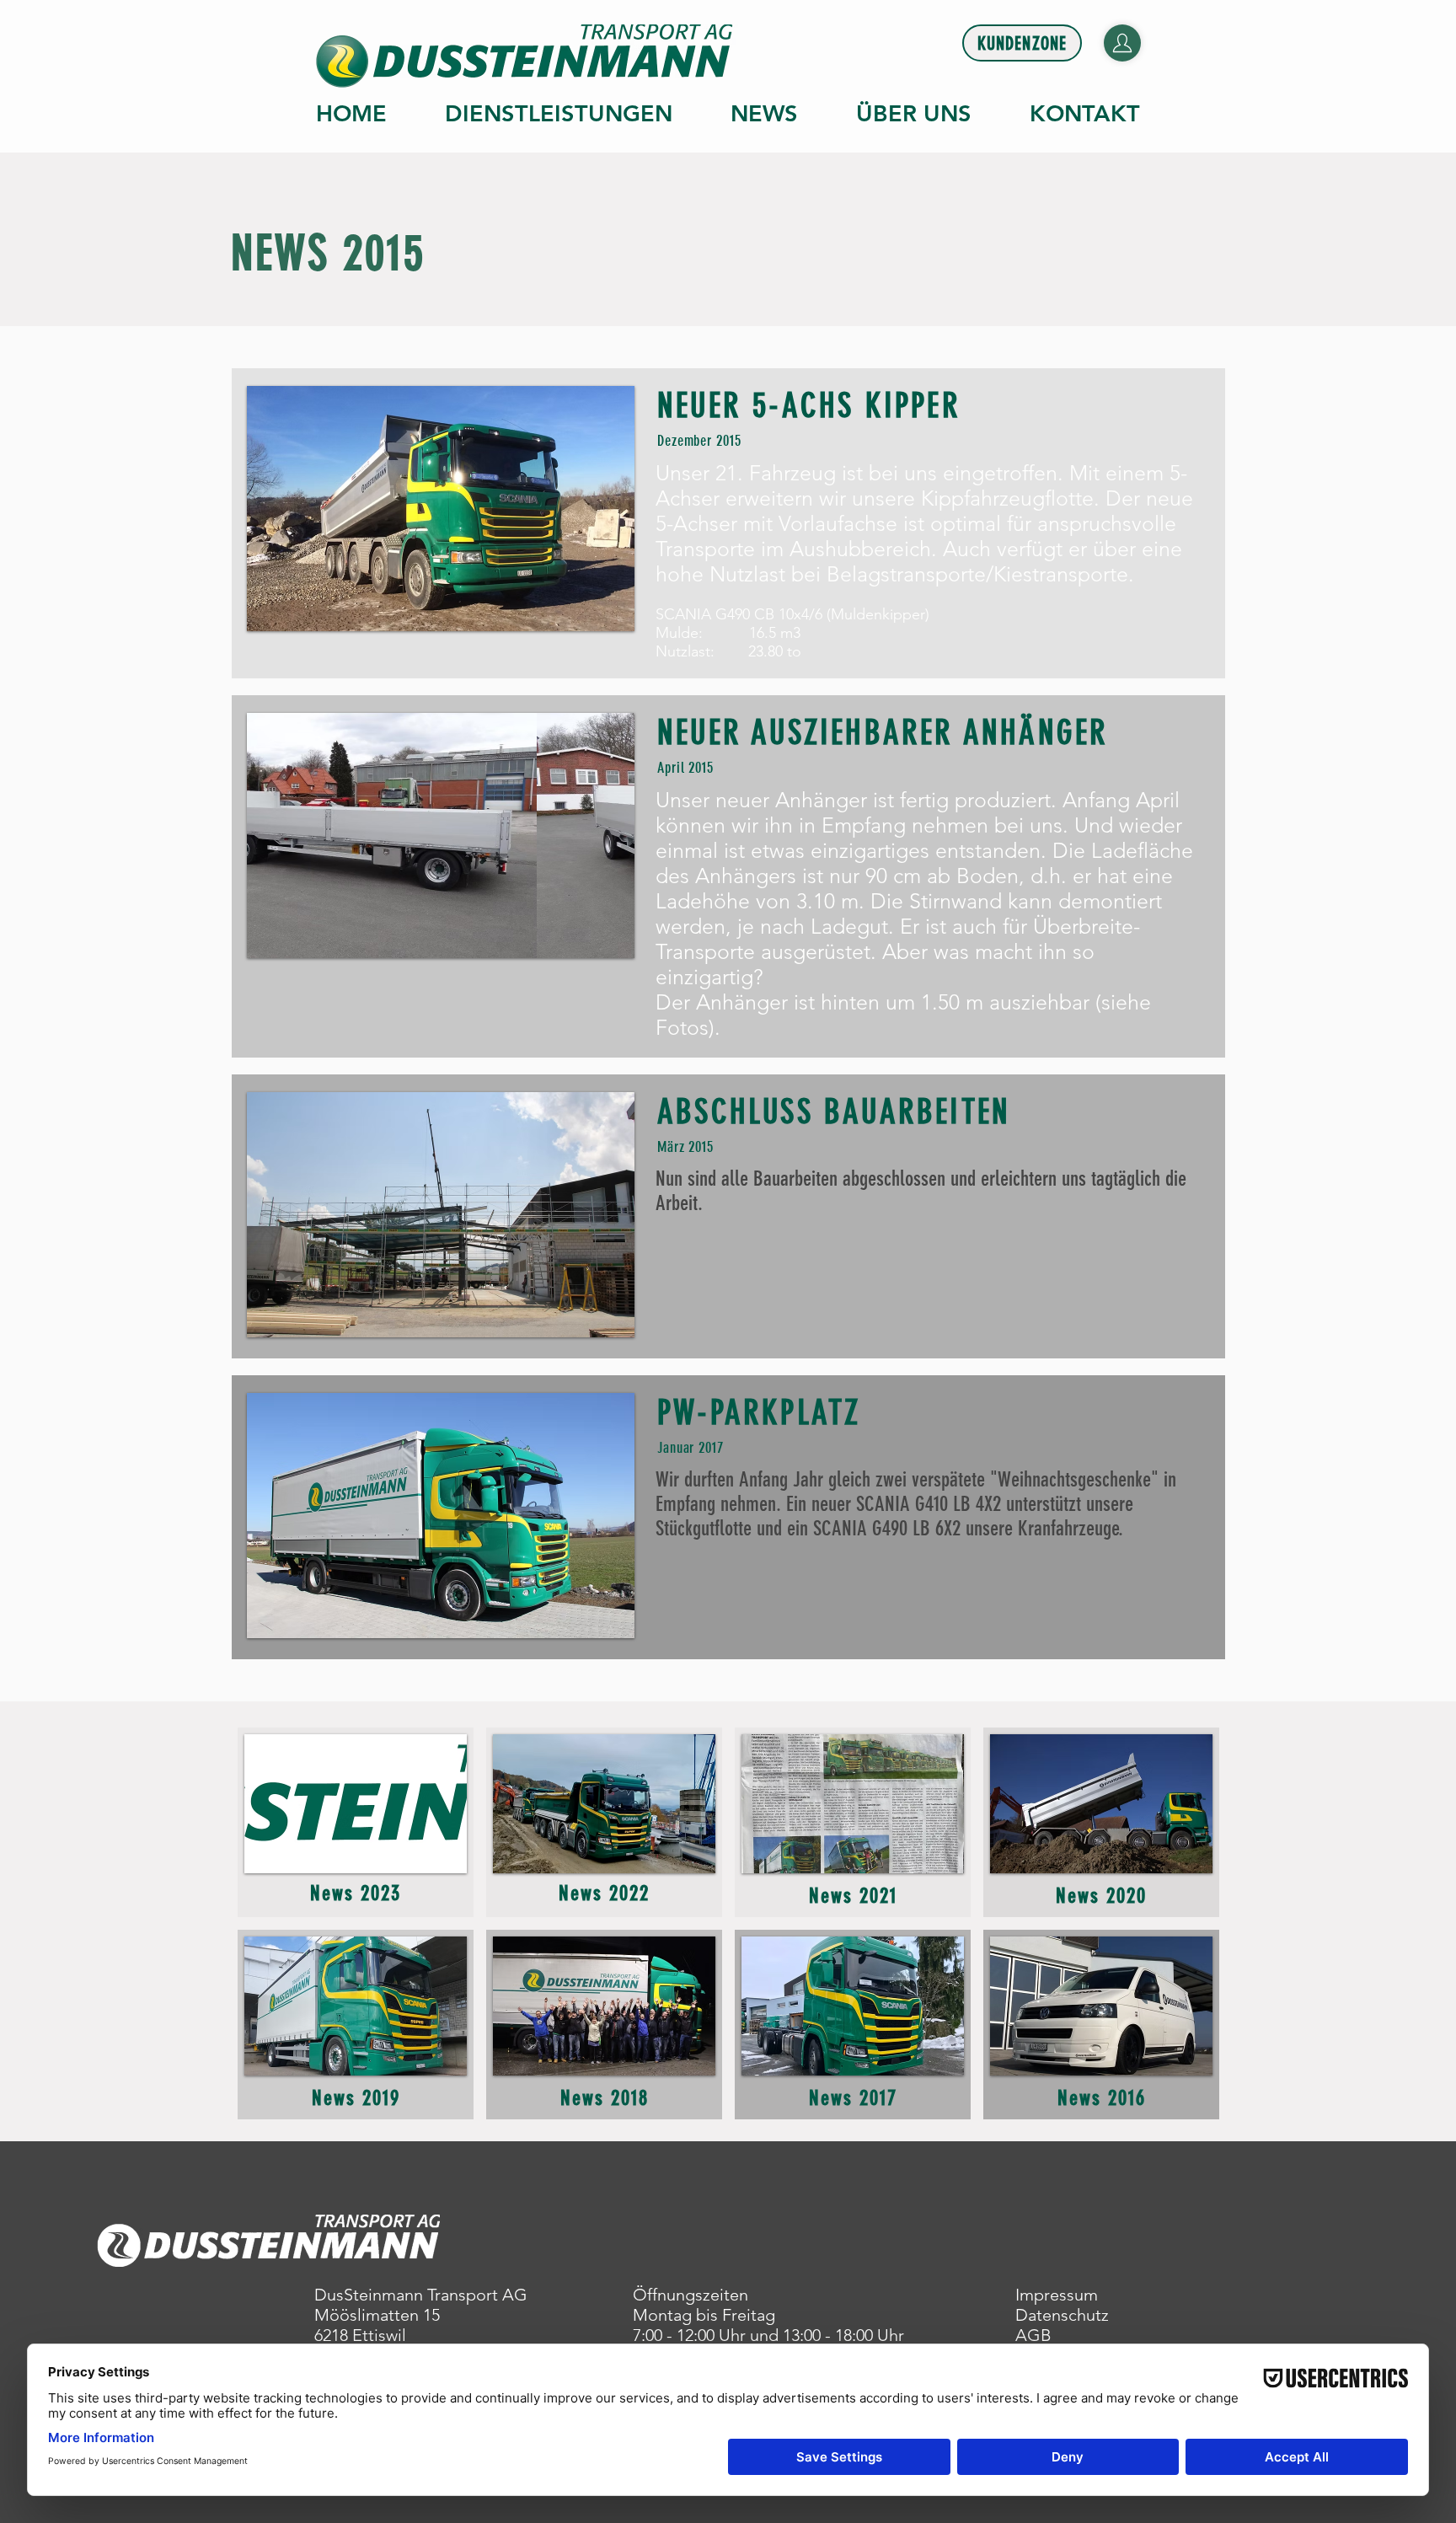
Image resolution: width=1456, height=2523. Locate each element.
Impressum (1057, 2295)
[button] (441, 509)
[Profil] (1122, 43)
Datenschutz (1062, 2315)
